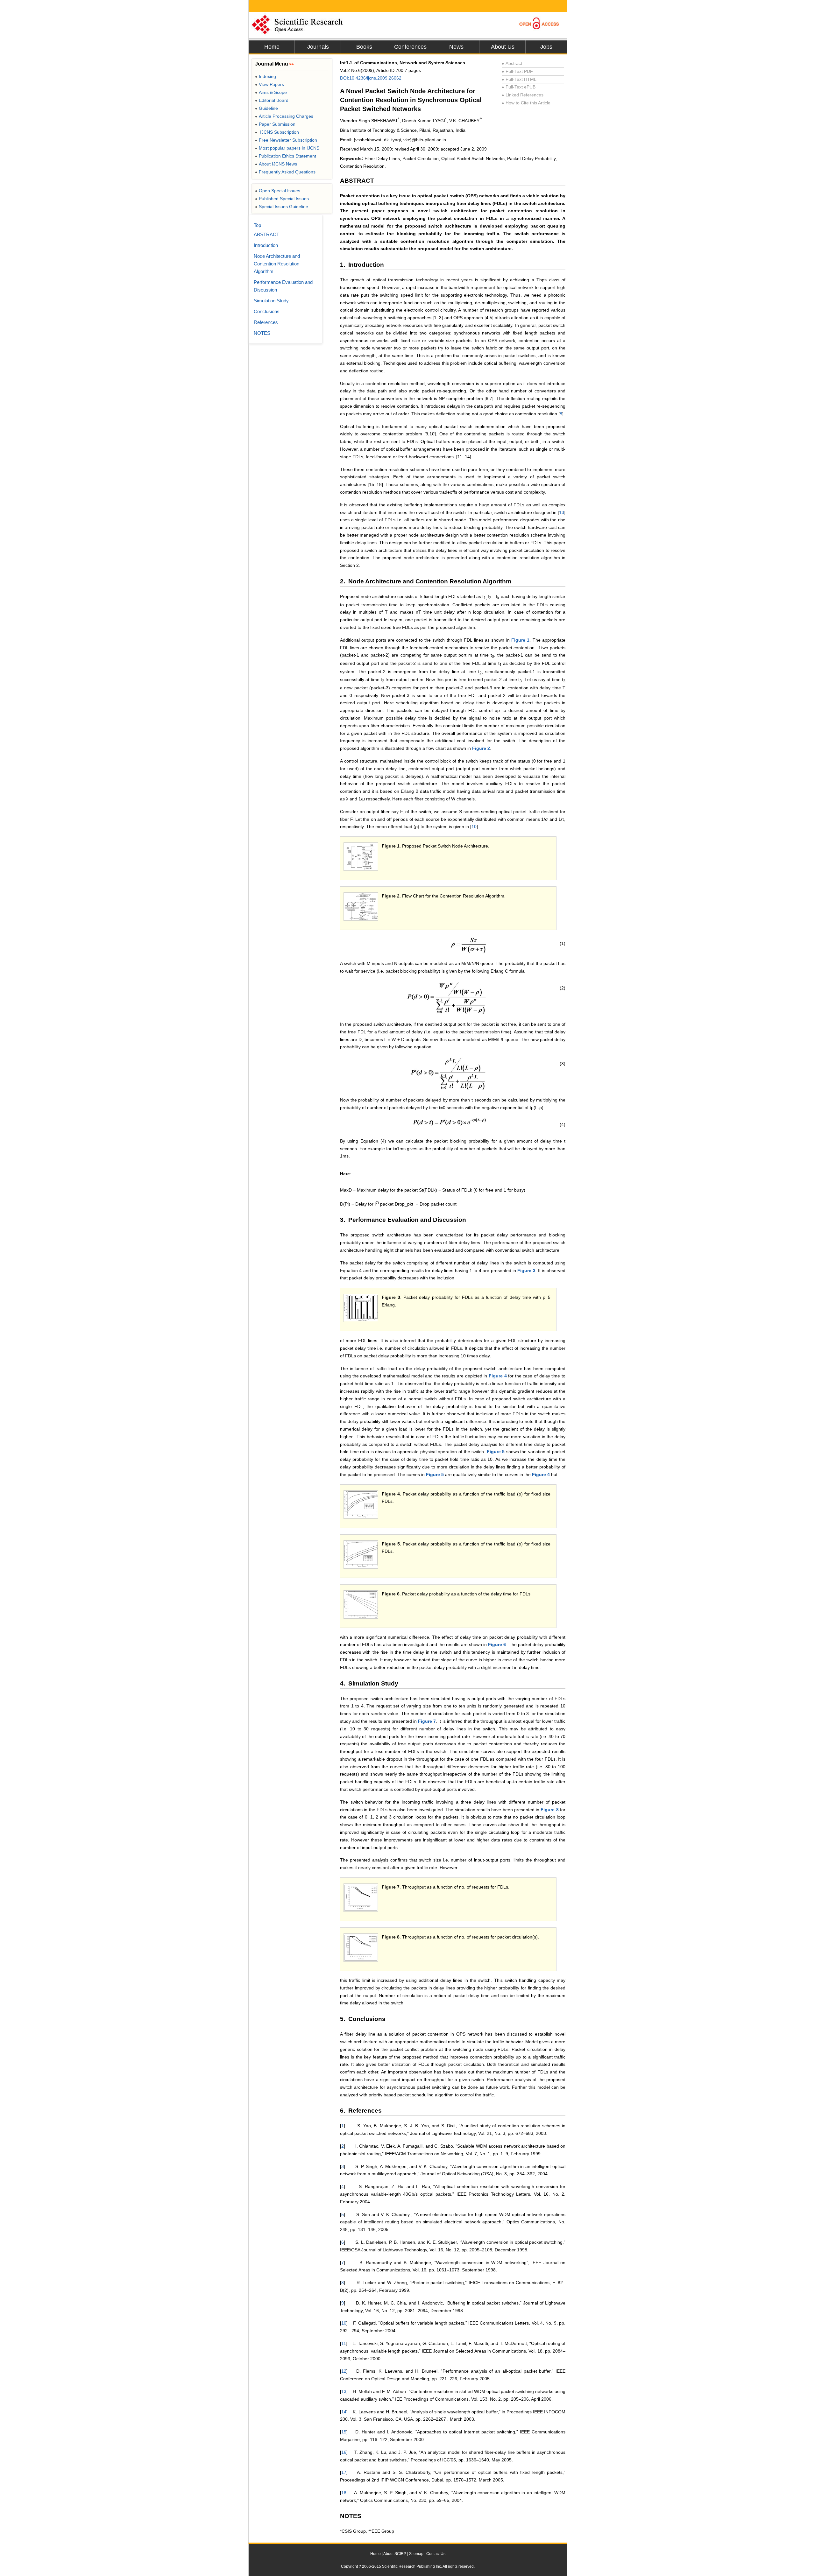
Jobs (546, 47)
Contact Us (436, 2554)
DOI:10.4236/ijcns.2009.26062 (371, 78)
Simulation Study (271, 301)
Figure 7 (427, 1721)
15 (344, 2432)
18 (344, 2493)
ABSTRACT (266, 234)
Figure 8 (549, 1810)
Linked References (523, 95)
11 (344, 2343)
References (266, 322)
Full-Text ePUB (519, 87)
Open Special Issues (278, 191)
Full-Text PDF (517, 71)
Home (272, 47)
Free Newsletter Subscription (286, 140)
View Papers (269, 84)
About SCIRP (395, 2554)
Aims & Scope (271, 92)
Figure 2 (481, 748)
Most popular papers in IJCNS (287, 148)
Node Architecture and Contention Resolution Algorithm (277, 264)
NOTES (262, 333)
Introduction (266, 245)
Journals (318, 47)
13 (562, 512)
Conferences (410, 47)
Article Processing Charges (284, 116)
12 (344, 2371)
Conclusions (267, 311)
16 (344, 2452)
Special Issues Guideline (282, 207)
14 (344, 2412)
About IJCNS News (276, 164)
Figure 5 (496, 1452)
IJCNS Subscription (277, 132)
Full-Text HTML (519, 79)
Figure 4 (498, 1376)
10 (474, 827)
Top (257, 225)
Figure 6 (497, 1644)
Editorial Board (272, 100)
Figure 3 (526, 1270)
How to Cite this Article (526, 103)
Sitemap (416, 2554)
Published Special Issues (282, 199)
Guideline (266, 108)
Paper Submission (275, 124)
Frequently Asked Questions (285, 172)
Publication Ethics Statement (286, 156)
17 (344, 2472)
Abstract (512, 63)
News (456, 47)
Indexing (266, 76)
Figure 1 (520, 640)
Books (364, 47)
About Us (503, 47)
